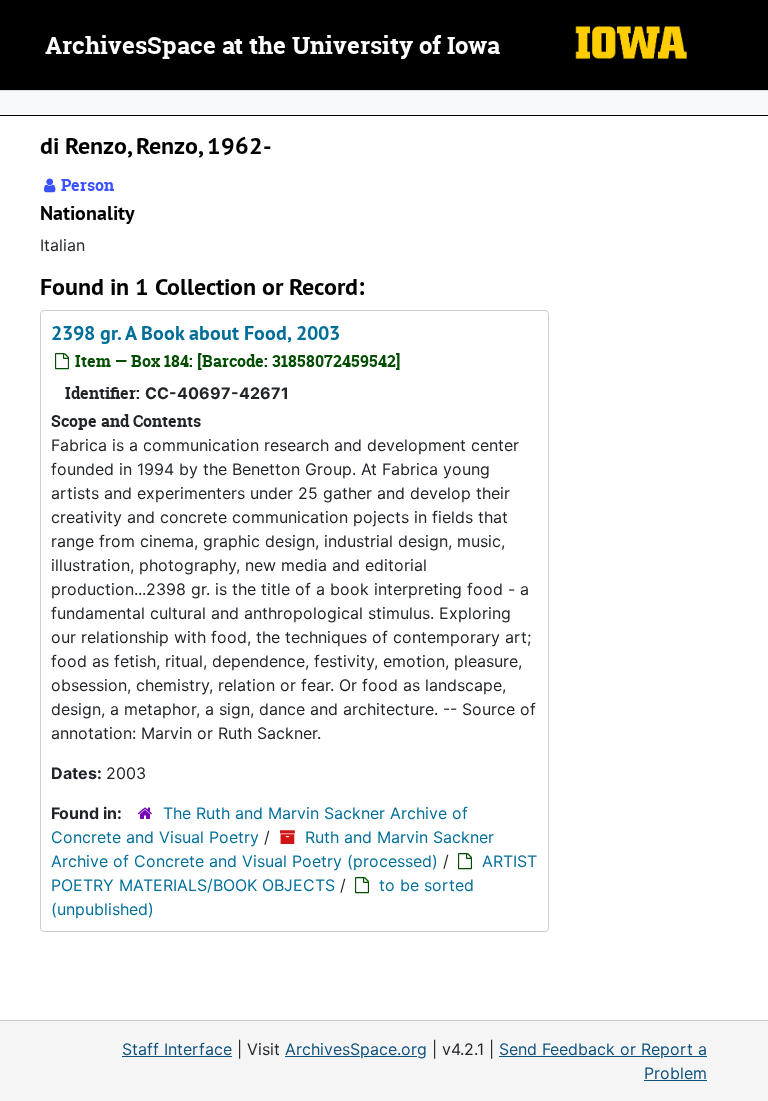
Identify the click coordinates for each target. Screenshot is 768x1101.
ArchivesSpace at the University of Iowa (272, 47)
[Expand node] (748, 103)
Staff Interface (177, 1049)
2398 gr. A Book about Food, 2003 (195, 333)
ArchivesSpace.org (356, 1049)
